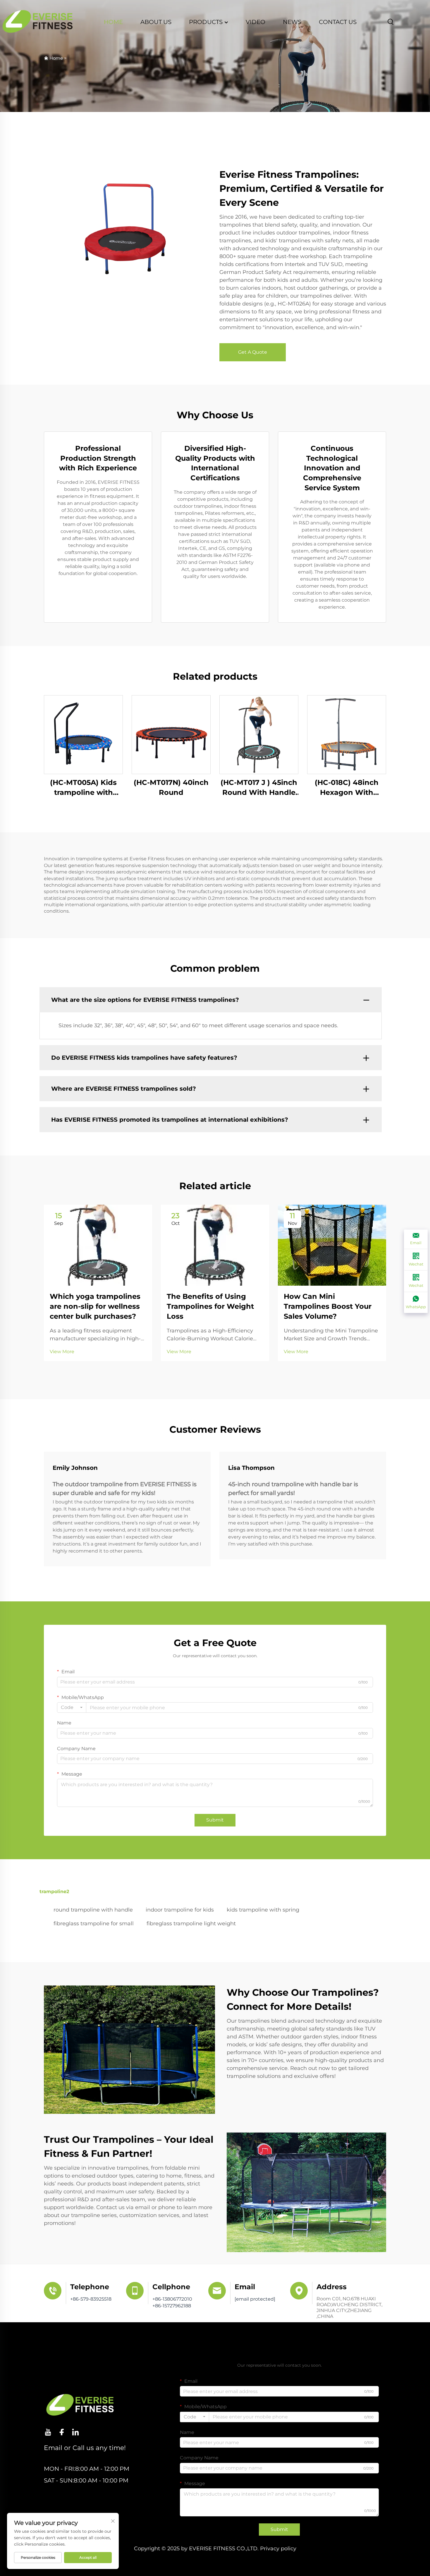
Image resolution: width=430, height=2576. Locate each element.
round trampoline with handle (93, 1910)
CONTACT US (338, 22)
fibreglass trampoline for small (94, 1924)
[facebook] (62, 2432)
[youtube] (48, 2432)
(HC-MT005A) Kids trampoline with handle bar (83, 788)
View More (62, 1352)
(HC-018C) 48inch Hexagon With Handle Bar (347, 788)
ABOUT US (156, 22)
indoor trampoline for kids (180, 1910)
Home (56, 58)
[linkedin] (75, 2432)
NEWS (292, 22)
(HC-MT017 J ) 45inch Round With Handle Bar (259, 788)
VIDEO (256, 22)
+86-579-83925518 (91, 2299)
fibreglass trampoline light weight (191, 1924)
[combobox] (72, 1707)
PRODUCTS (207, 22)
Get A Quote (253, 352)
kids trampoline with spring (263, 1910)
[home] (38, 21)
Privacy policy (278, 2549)
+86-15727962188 (172, 2306)
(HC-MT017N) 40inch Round (171, 787)
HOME (113, 22)
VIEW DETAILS (83, 734)
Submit (215, 1820)
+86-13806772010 (172, 2299)
